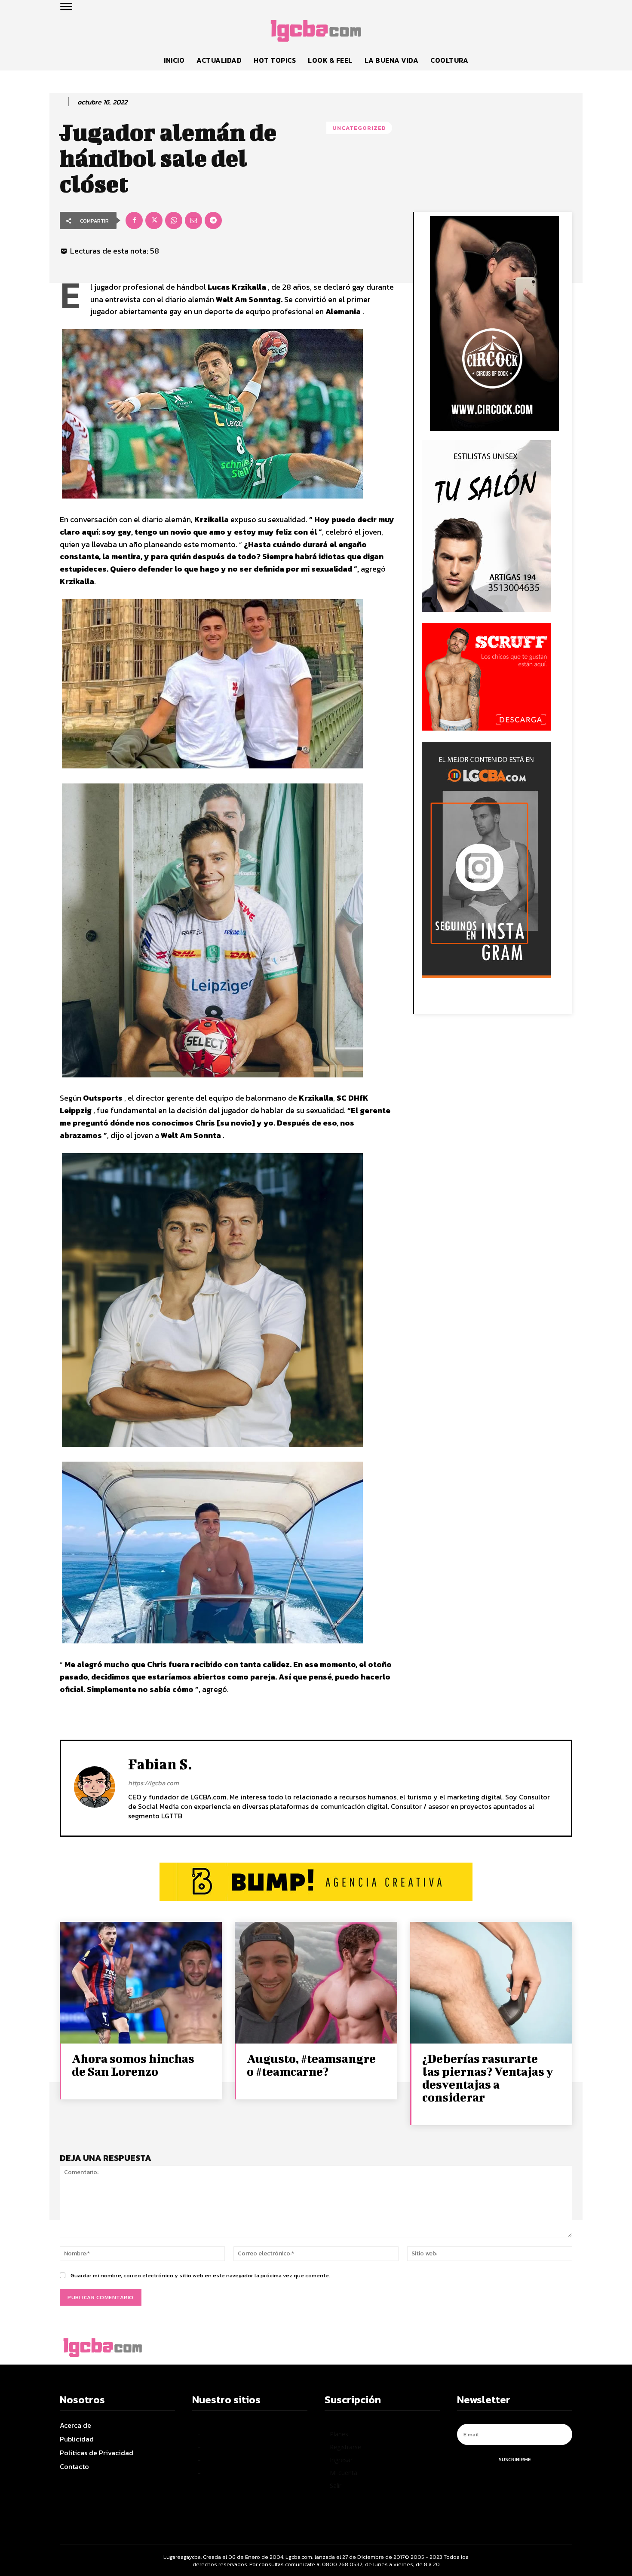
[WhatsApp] (174, 220)
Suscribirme (515, 2460)
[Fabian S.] (95, 1787)
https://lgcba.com (153, 1783)
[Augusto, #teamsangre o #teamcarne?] (316, 1983)
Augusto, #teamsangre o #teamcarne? (311, 2065)
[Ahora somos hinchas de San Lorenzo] (141, 1983)
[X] (154, 220)
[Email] (193, 220)
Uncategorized (359, 128)
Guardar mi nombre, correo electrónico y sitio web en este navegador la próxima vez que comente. (200, 2275)
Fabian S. (160, 1764)
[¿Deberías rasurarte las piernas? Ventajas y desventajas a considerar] (491, 1983)
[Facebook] (134, 220)
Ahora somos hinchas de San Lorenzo (133, 2065)
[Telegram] (213, 220)
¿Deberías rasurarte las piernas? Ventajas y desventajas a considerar (488, 2078)
